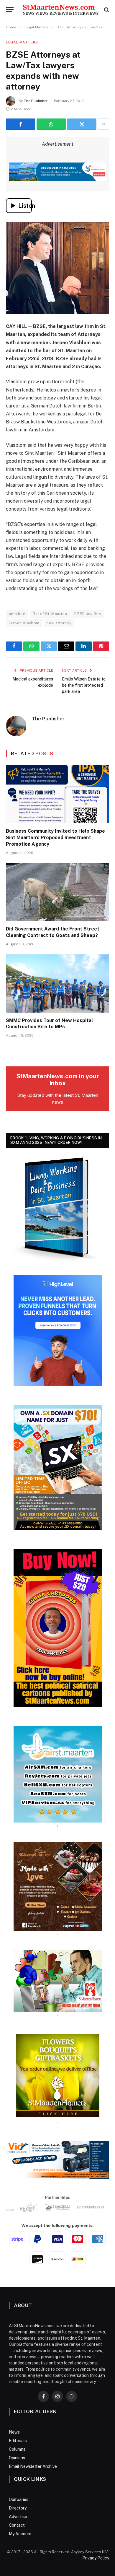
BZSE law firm (88, 614)
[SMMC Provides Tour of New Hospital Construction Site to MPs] (57, 984)
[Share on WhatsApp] (51, 124)
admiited (17, 614)
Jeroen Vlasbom (24, 623)
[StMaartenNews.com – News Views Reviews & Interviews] (60, 10)
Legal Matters (22, 42)
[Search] (106, 10)
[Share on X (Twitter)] (82, 124)
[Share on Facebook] (20, 124)
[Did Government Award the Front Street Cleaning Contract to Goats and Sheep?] (57, 892)
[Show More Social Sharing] (103, 124)
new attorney (59, 623)
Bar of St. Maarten (50, 614)
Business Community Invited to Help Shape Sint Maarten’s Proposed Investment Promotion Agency (55, 838)
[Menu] (10, 10)
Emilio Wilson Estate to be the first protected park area (84, 685)
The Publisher (36, 101)
